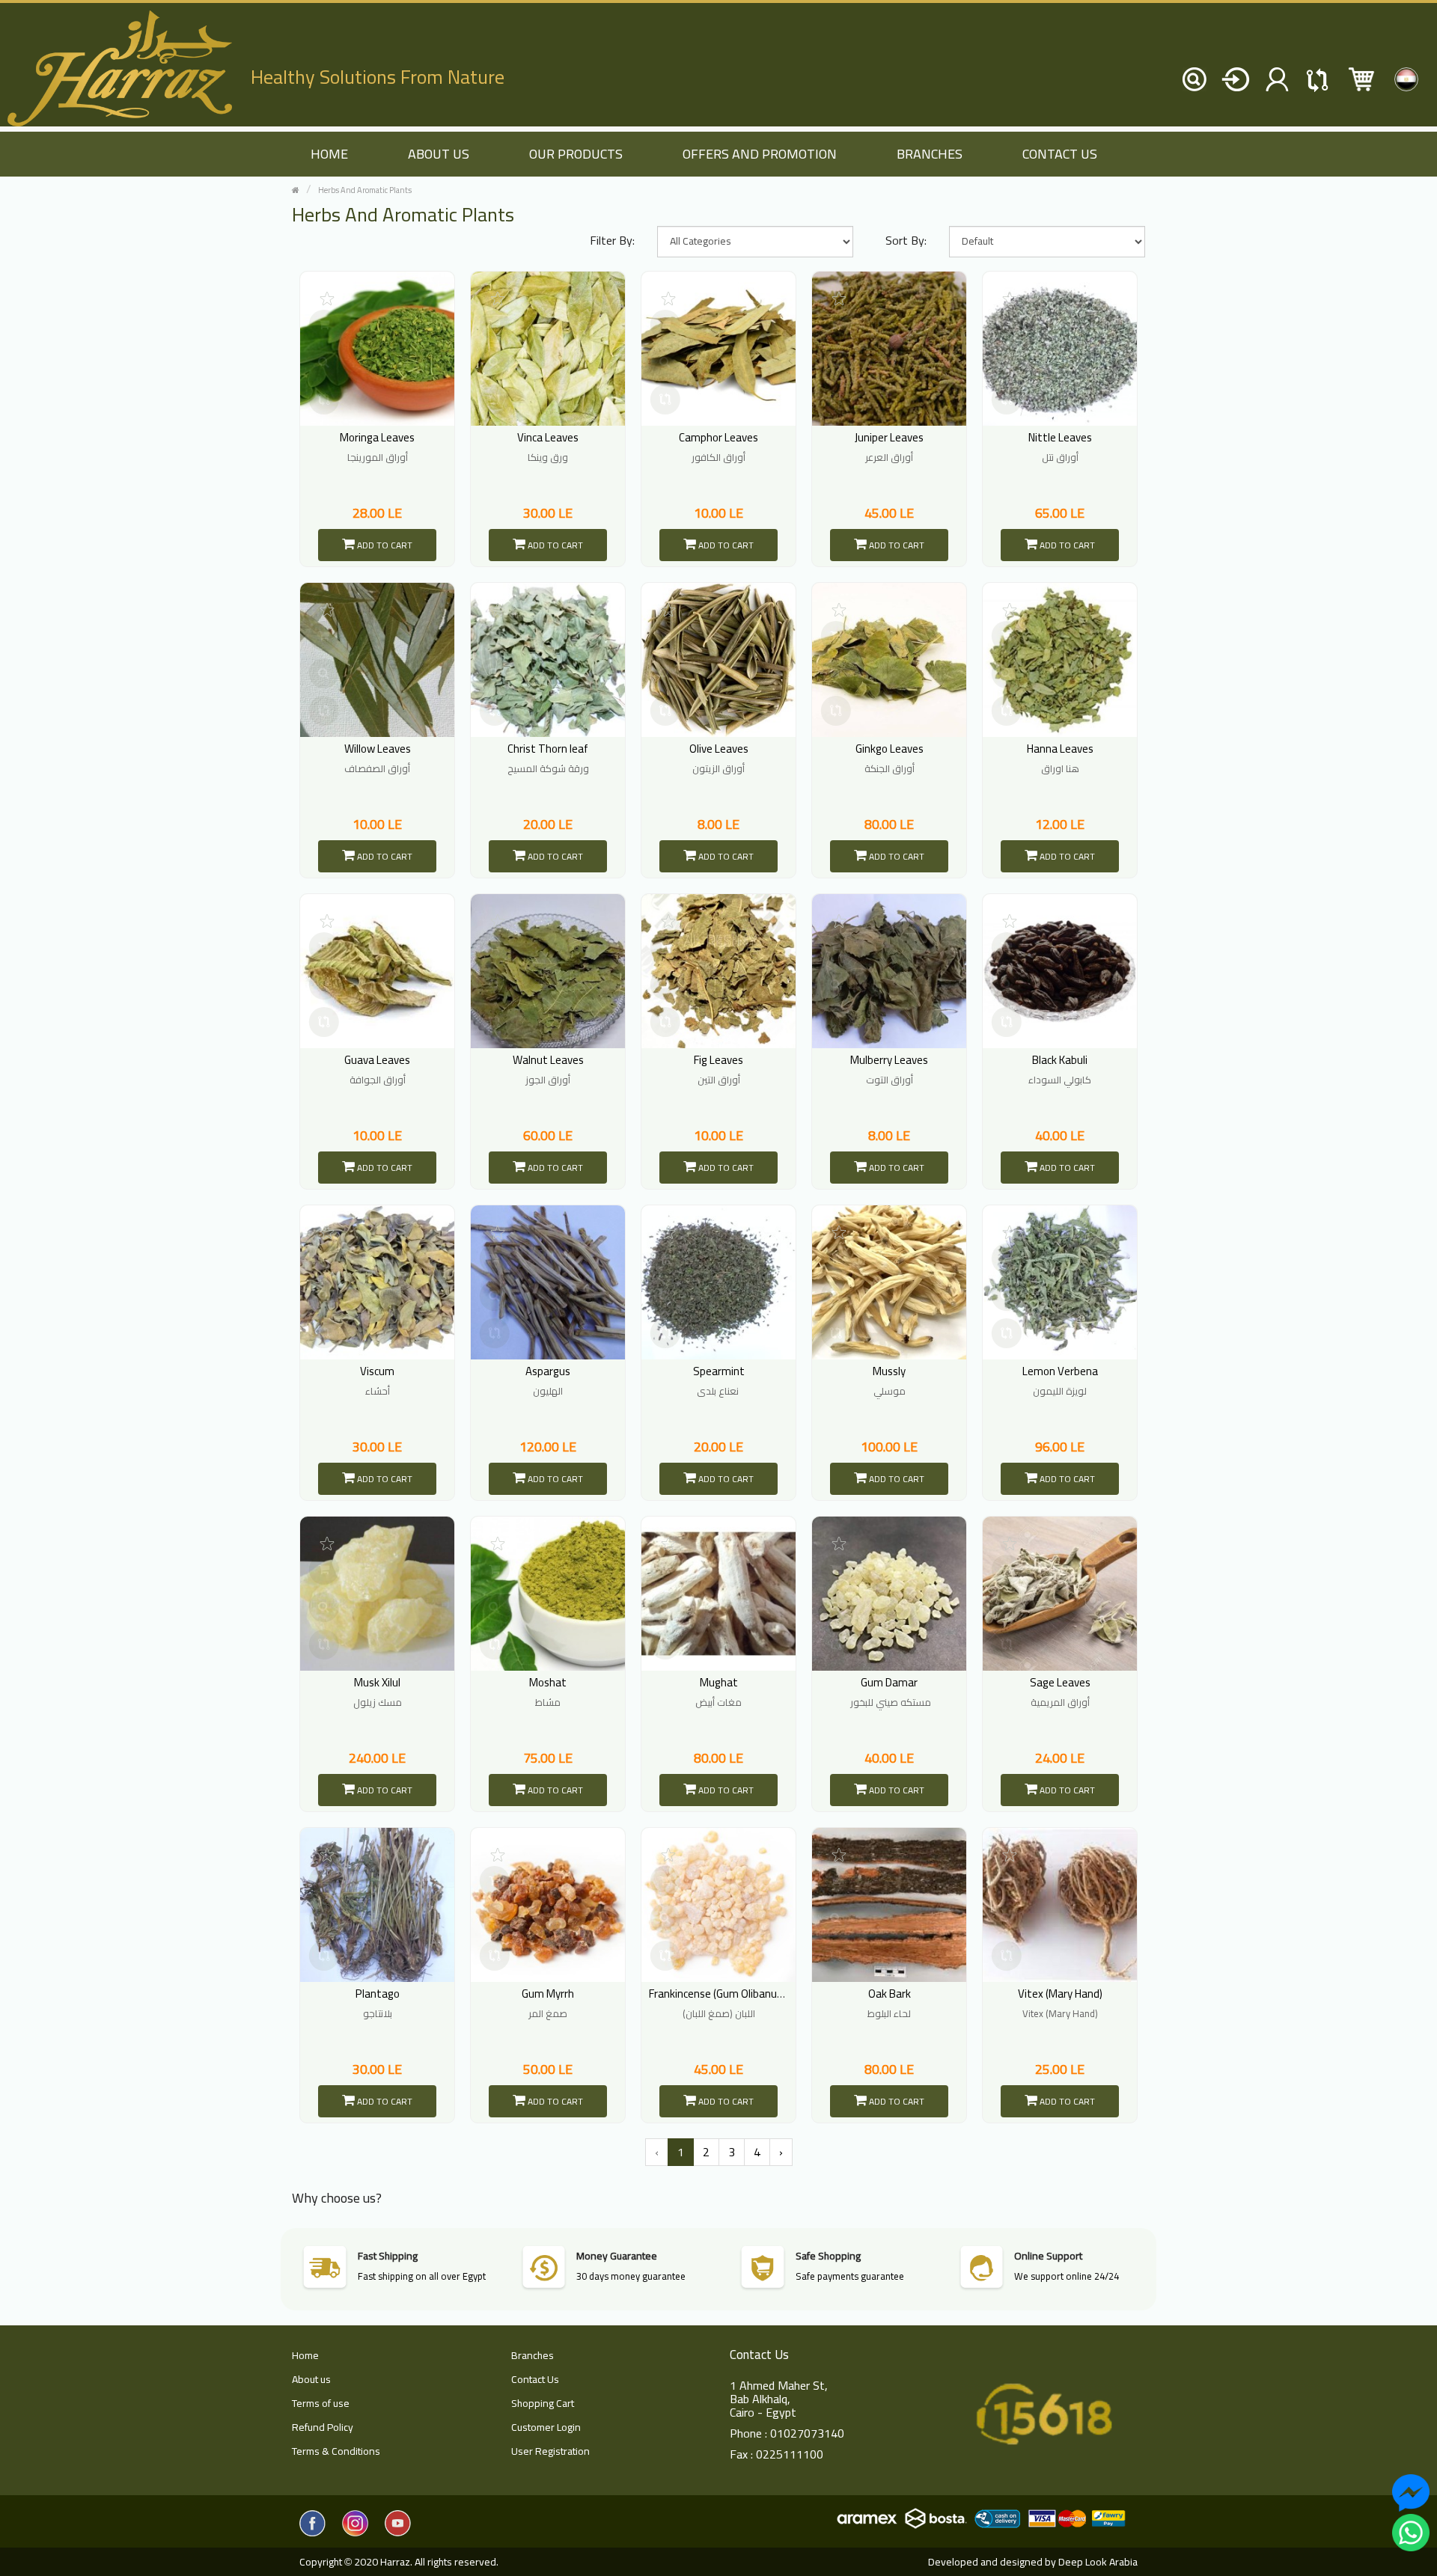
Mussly (889, 1371)
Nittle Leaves (1060, 437)
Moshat (548, 1682)
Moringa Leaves (377, 437)
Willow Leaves (378, 749)
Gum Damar (889, 1682)
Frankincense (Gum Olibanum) (719, 1994)
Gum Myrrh (548, 1994)
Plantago (378, 1994)
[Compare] (324, 400)
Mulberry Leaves (889, 1060)
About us (439, 154)
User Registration (550, 2451)
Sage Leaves (1060, 1682)
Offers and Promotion (760, 154)
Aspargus (548, 1371)
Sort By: (906, 240)
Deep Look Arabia (1098, 2562)
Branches (930, 154)
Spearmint (719, 1371)
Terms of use (321, 2403)
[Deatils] (324, 362)
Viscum (377, 1371)
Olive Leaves (719, 749)
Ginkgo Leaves (890, 749)
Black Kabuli (1060, 1060)
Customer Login (546, 2427)
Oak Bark (890, 1994)
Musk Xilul (377, 1682)
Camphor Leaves (718, 437)
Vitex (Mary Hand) (1060, 1994)
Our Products (576, 154)
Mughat (719, 1682)
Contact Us (1060, 154)
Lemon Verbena (1060, 1371)
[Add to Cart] (324, 325)
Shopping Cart (543, 2403)
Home (305, 2355)
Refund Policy (323, 2427)
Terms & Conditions (336, 2451)
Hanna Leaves (1060, 749)
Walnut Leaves (548, 1060)
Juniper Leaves (889, 437)
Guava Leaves (377, 1060)
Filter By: (612, 240)
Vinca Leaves (548, 437)
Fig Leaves (718, 1060)
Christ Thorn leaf (548, 749)
